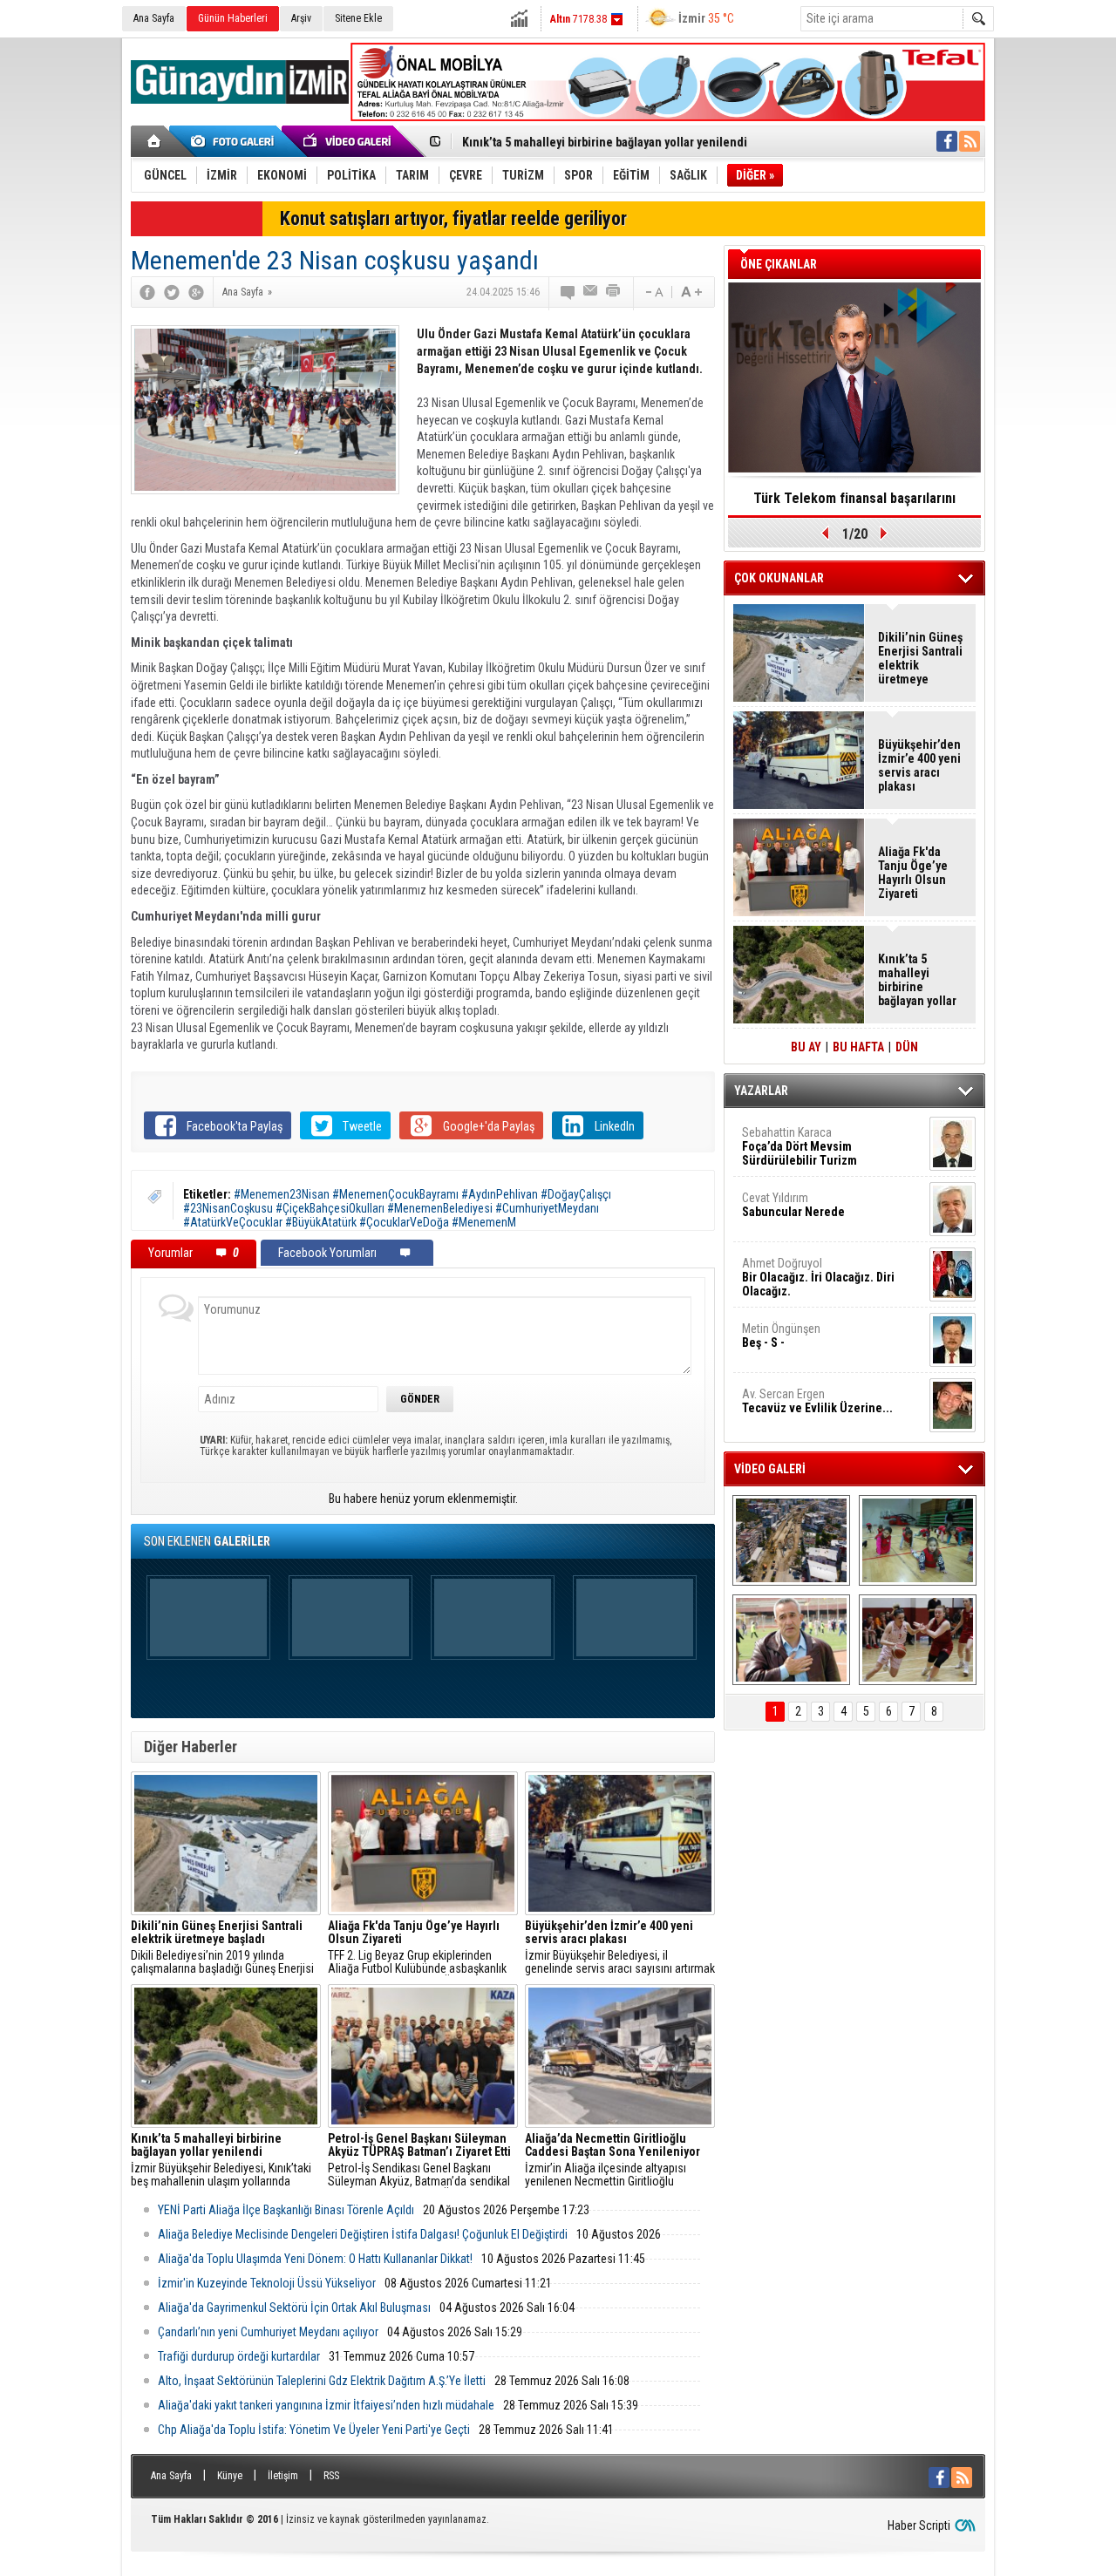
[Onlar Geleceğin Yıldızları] (918, 1540)
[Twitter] (172, 292)
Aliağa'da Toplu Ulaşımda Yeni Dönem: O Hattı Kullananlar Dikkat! (315, 2259)
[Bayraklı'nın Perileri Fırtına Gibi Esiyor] (918, 1640)
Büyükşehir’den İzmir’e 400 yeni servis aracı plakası (919, 765)
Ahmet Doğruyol (818, 1277)
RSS (331, 2476)
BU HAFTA (858, 1047)
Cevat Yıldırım (793, 1205)
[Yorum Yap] (568, 292)
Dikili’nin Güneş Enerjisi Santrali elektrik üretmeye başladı (920, 658)
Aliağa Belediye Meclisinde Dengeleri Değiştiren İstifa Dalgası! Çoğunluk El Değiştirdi (363, 2234)
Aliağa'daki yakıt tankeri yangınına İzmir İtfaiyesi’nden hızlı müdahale (326, 2405)
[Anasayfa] (155, 141)
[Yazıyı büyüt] (691, 292)
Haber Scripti (919, 2525)
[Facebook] (147, 292)
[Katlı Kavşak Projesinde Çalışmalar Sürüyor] (791, 1540)
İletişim (283, 2476)
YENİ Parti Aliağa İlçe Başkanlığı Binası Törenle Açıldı (286, 2210)
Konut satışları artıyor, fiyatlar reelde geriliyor (453, 218)
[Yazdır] (614, 292)
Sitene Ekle (358, 18)
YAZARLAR (761, 1091)
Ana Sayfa (154, 18)
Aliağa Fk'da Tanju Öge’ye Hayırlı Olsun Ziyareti (913, 873)
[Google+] (196, 292)
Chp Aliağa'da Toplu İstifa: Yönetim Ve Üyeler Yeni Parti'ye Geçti (314, 2430)
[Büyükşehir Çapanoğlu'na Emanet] (791, 1640)
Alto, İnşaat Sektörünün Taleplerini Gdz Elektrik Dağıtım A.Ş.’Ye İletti (322, 2381)
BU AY (806, 1047)
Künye (230, 2476)
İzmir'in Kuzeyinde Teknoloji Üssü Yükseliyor (267, 2283)
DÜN (907, 1047)
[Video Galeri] (349, 141)
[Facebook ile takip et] (947, 141)
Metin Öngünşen (781, 1336)
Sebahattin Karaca (800, 1146)
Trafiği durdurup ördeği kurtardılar (239, 2356)
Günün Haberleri (233, 18)
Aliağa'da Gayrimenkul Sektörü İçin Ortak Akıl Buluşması (294, 2308)
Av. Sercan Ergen (817, 1401)
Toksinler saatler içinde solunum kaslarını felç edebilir (855, 504)
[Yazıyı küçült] (653, 292)
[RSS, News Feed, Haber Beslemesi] (970, 141)
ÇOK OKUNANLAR (779, 578)
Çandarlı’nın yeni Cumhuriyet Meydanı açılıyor (268, 2332)
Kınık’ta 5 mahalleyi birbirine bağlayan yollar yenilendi (605, 142)
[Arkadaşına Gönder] (591, 292)
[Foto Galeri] (235, 141)
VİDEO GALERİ (770, 1469)
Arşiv (301, 18)
